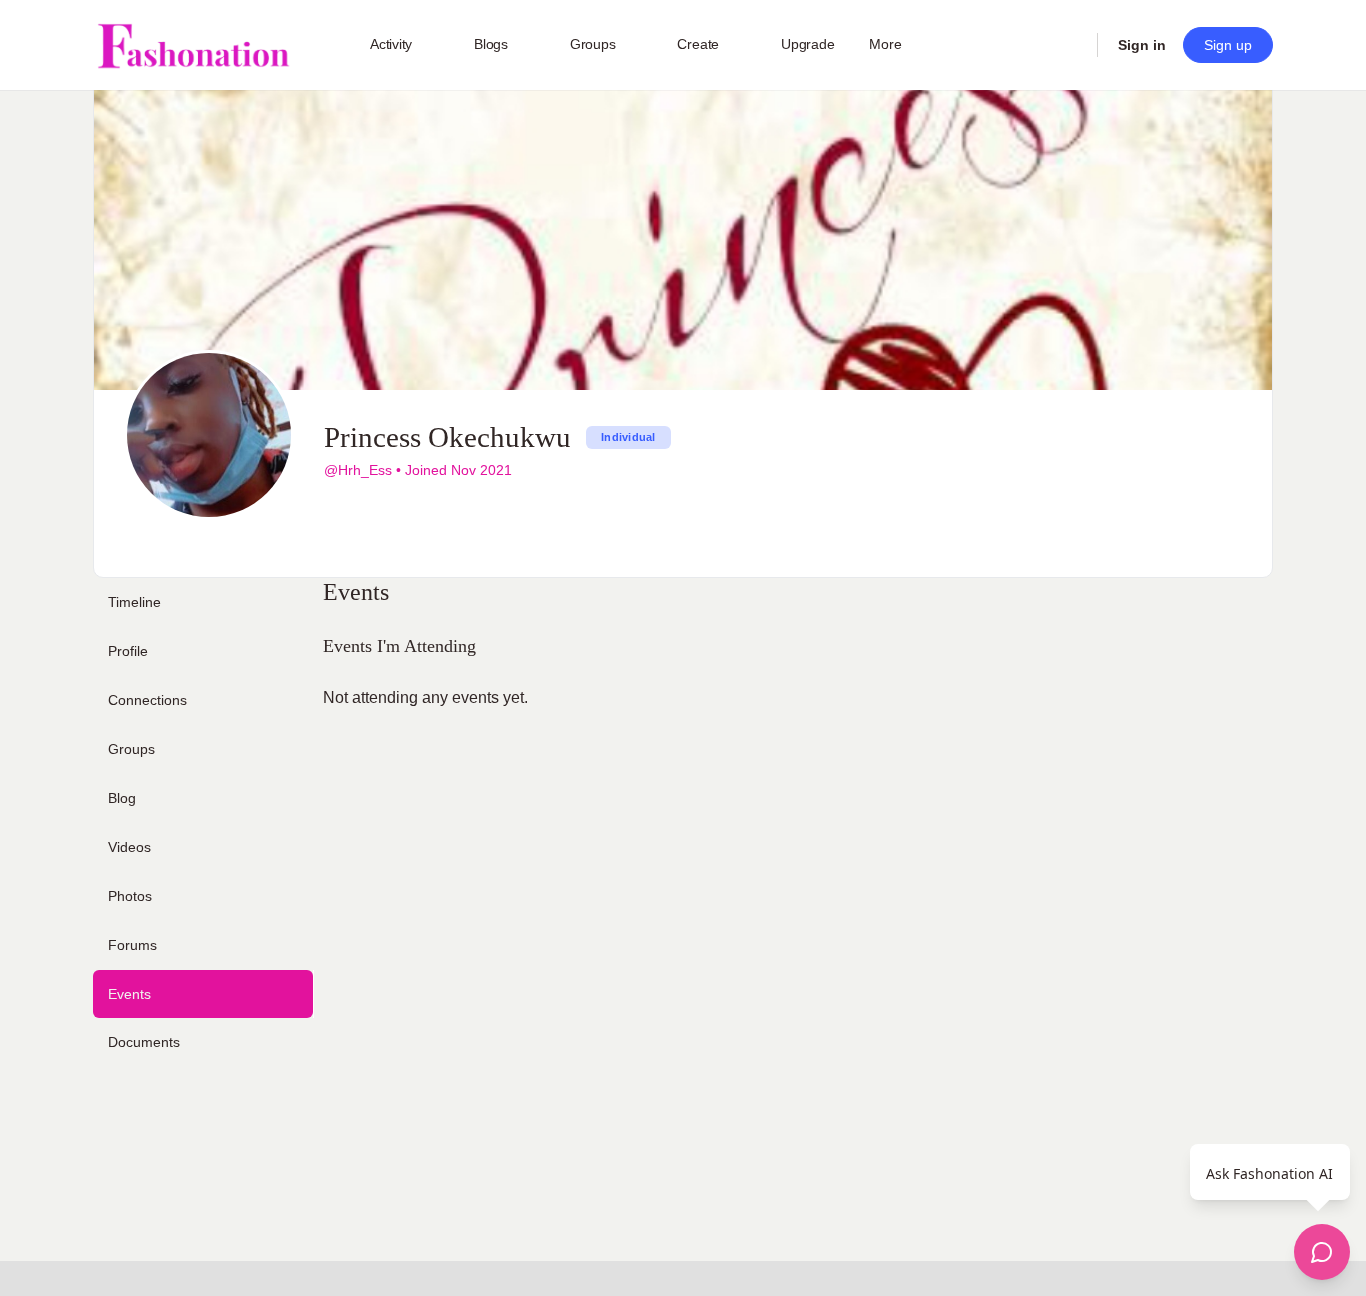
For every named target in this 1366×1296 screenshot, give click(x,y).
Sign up (1228, 45)
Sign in (1142, 45)
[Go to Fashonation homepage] (193, 45)
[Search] (1069, 45)
